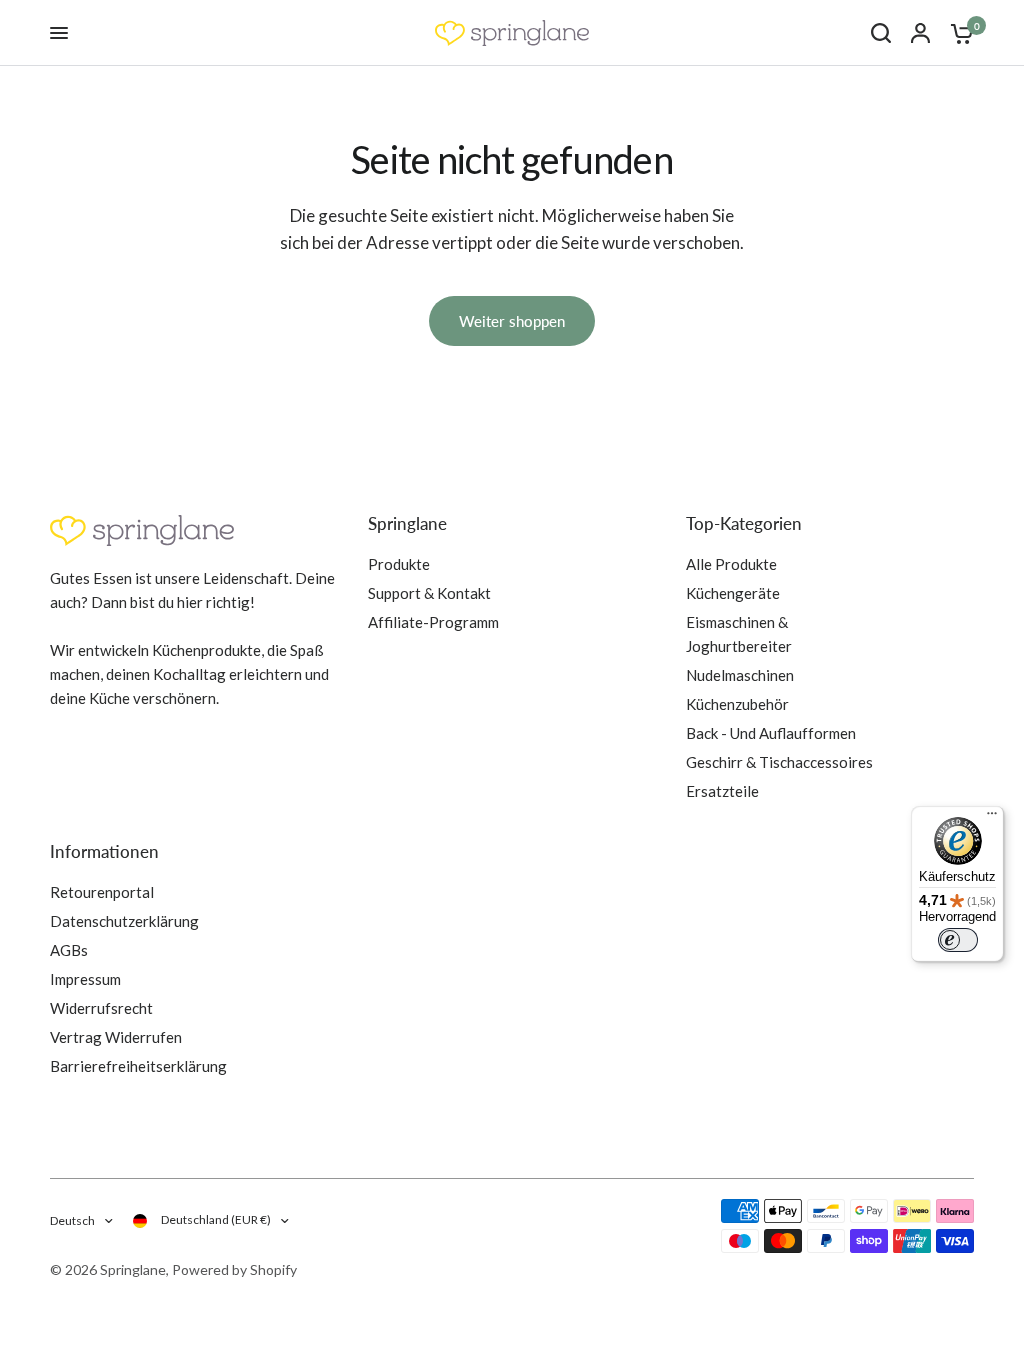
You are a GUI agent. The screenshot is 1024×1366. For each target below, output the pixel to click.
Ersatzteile (722, 791)
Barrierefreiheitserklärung (138, 1066)
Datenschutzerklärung (124, 921)
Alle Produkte (731, 564)
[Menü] (992, 818)
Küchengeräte (733, 593)
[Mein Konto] (920, 33)
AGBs (69, 950)
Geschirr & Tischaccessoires (779, 762)
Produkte (399, 564)
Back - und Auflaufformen (771, 733)
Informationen (104, 851)
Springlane (407, 523)
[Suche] (881, 33)
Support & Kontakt (429, 593)
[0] (957, 33)
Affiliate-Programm (433, 622)
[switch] (958, 940)
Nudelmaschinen (740, 675)
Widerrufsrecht (101, 1008)
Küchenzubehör (737, 704)
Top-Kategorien (744, 523)
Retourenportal (102, 892)
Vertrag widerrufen (116, 1037)
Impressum (85, 979)
